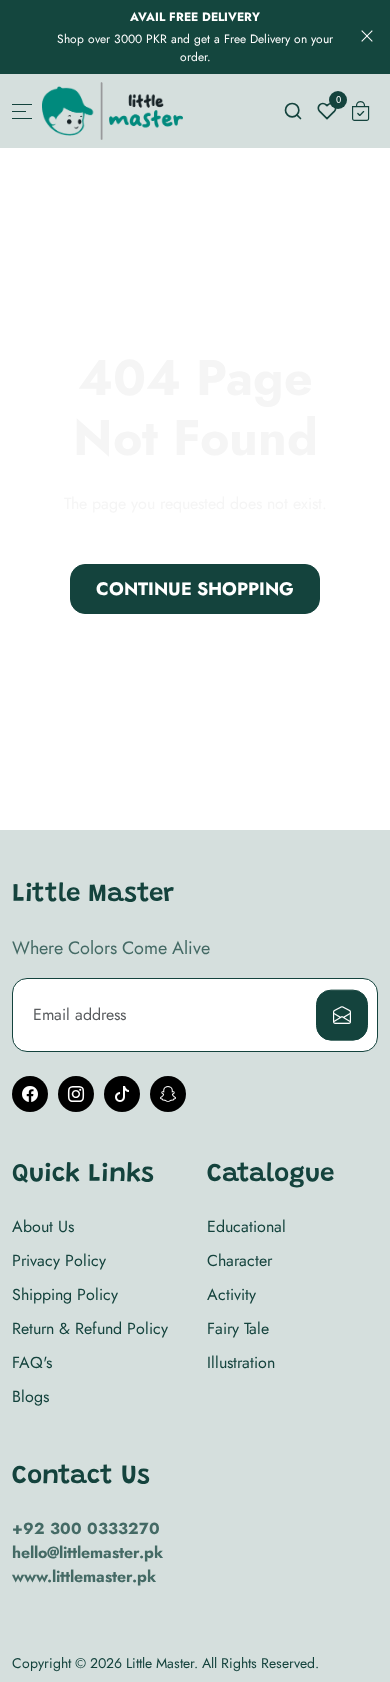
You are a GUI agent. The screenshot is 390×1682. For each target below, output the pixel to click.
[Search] (293, 111)
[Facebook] (30, 1094)
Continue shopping (195, 589)
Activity (231, 1294)
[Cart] (361, 111)
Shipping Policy (65, 1294)
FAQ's (32, 1362)
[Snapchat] (168, 1094)
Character (239, 1260)
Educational (246, 1226)
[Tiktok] (122, 1094)
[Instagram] (76, 1094)
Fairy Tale (238, 1328)
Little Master (160, 1663)
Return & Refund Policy (90, 1328)
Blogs (30, 1396)
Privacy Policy (59, 1260)
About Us (43, 1226)
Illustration (241, 1362)
